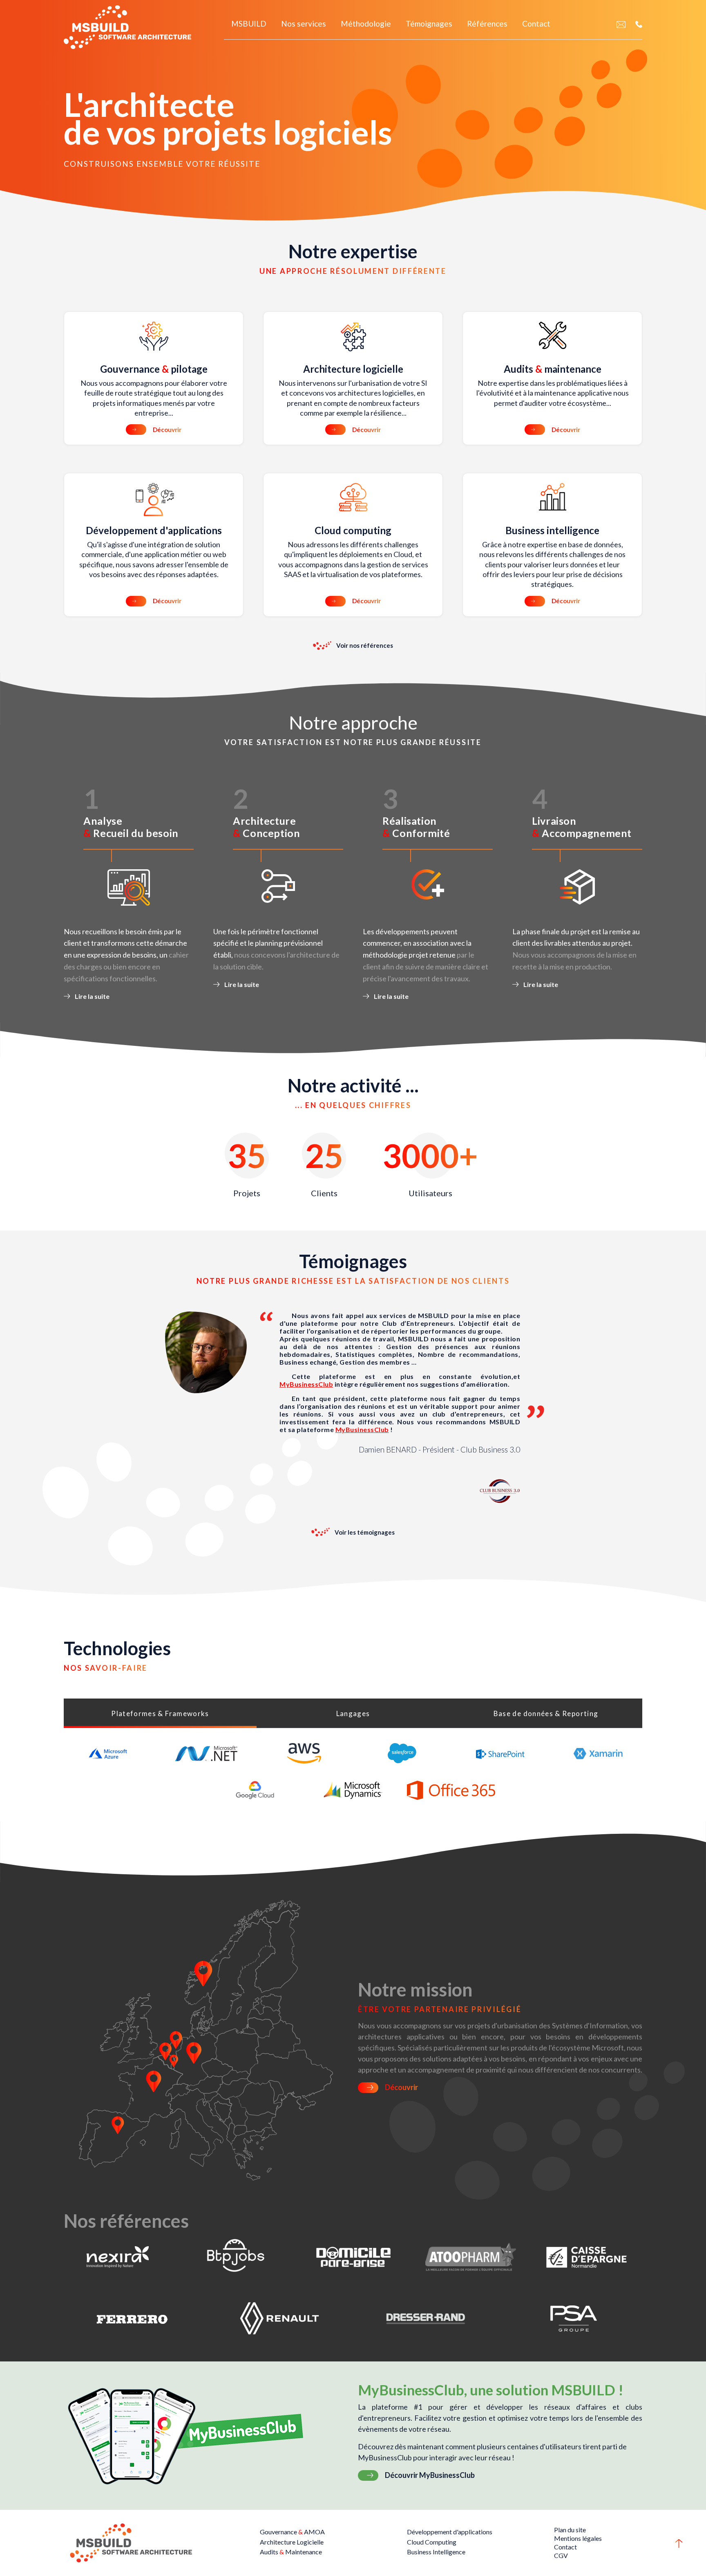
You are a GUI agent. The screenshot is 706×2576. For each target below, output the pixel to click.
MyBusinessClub (306, 1384)
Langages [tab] (353, 1713)
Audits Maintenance (291, 2552)
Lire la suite (92, 996)
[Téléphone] (639, 24)
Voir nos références (365, 645)
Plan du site (570, 2530)
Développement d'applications (450, 2532)
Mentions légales (578, 2538)
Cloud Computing (432, 2542)
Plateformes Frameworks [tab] (160, 1713)
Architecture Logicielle (292, 2542)
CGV (561, 2555)
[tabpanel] (353, 1772)
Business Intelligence (436, 2552)
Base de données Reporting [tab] (546, 1713)
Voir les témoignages (365, 1532)
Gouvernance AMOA (292, 2532)
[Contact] (621, 24)
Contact (565, 2547)
